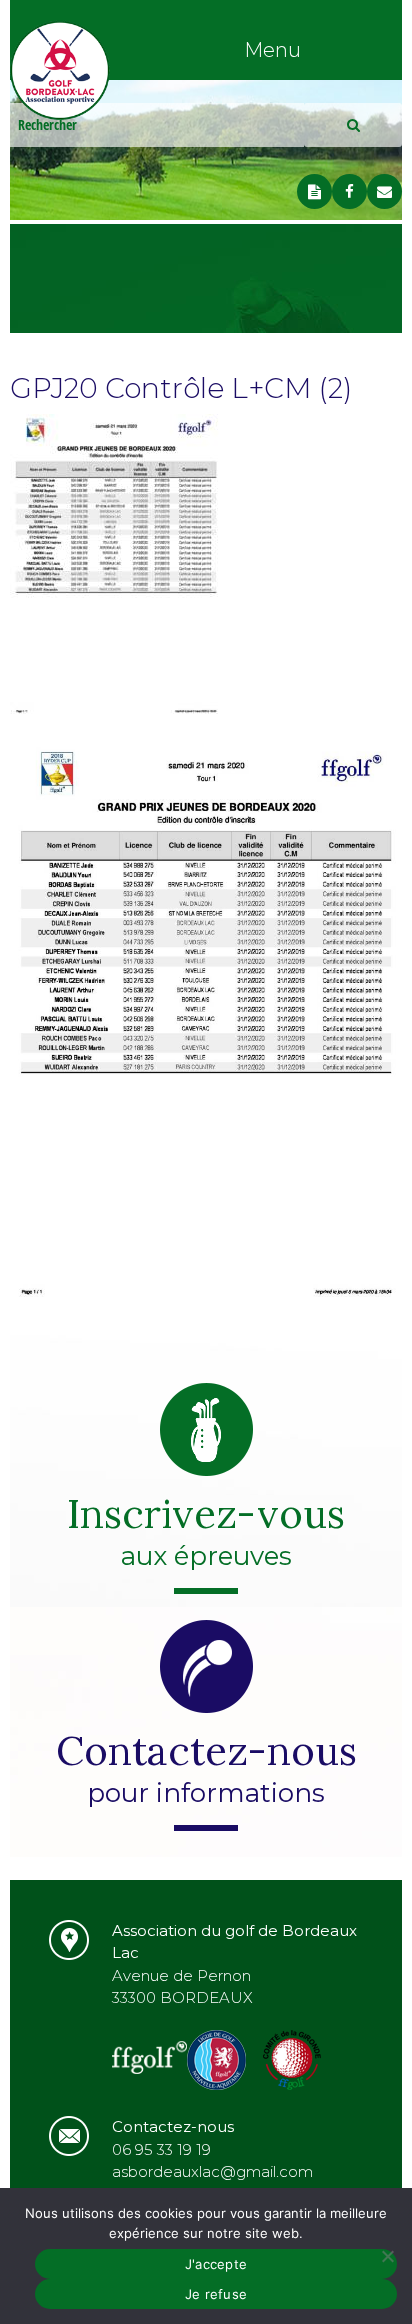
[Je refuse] (387, 2256)
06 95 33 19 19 (161, 2149)
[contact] (384, 191)
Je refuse (216, 2294)
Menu (272, 50)
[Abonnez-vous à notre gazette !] (314, 191)
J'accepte (216, 2264)
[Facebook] (349, 191)
